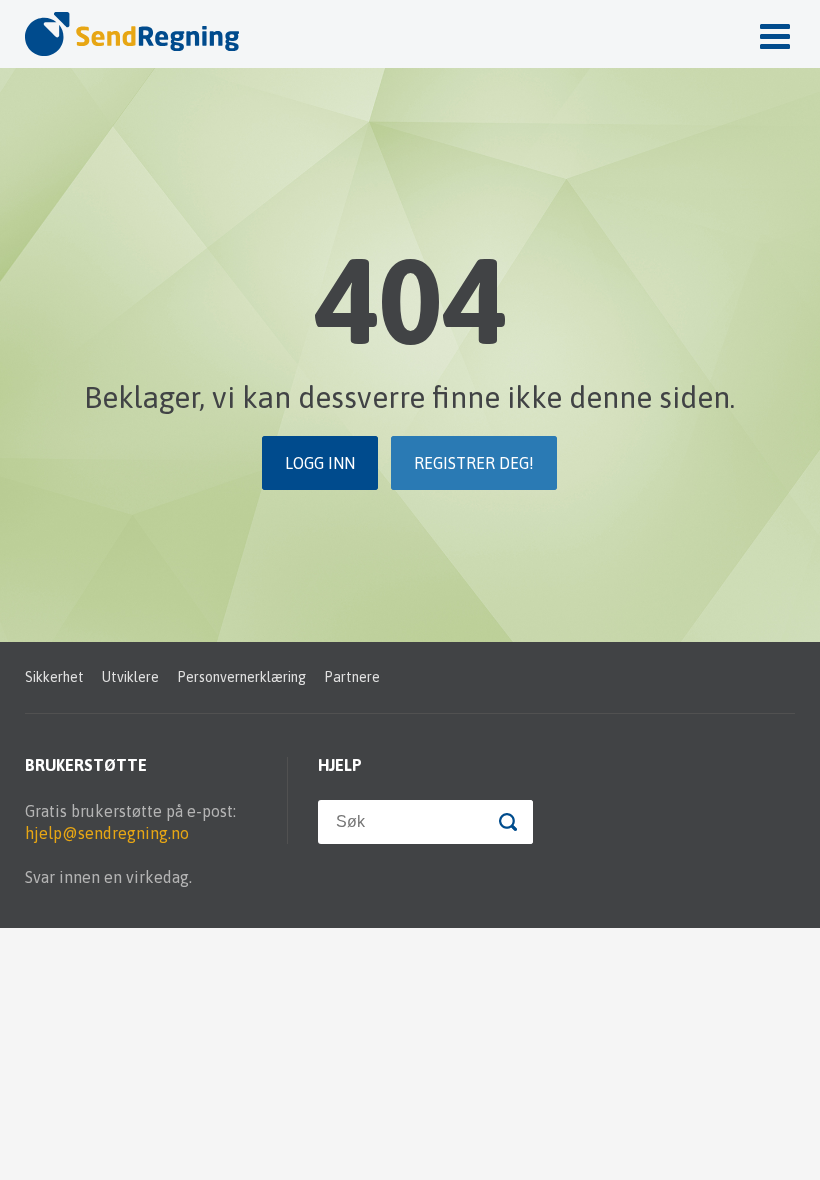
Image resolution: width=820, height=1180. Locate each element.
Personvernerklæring (241, 677)
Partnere (352, 677)
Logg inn (320, 463)
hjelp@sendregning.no (107, 833)
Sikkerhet (54, 677)
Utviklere (130, 677)
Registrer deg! (474, 463)
